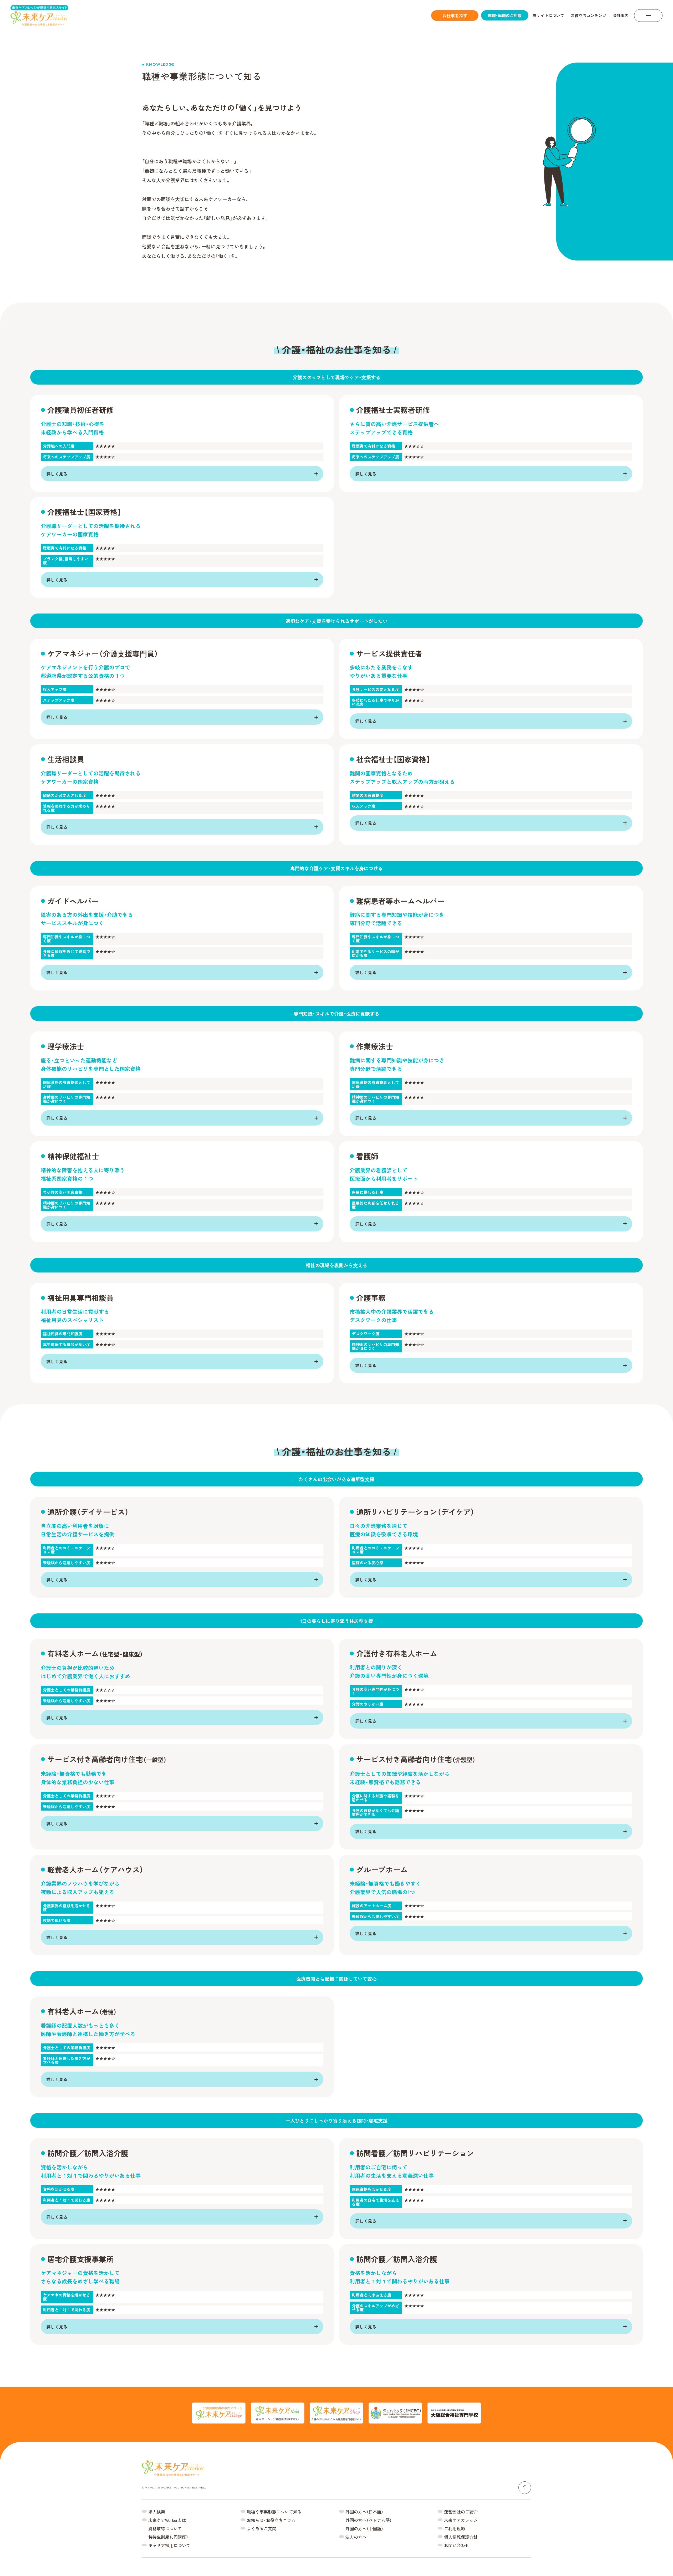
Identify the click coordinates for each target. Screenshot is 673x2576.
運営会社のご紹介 (461, 2512)
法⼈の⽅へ (356, 2537)
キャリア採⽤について (169, 2545)
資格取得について (165, 2528)
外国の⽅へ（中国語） (364, 2528)
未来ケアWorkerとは (167, 2520)
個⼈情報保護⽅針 (461, 2537)
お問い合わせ (457, 2545)
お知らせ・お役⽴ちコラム (271, 2520)
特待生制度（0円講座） (168, 2537)
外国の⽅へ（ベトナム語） (369, 2520)
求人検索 (157, 2512)
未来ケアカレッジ (461, 2520)
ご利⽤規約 (455, 2528)
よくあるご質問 (262, 2528)
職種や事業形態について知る (274, 2512)
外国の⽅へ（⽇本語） (364, 2512)
